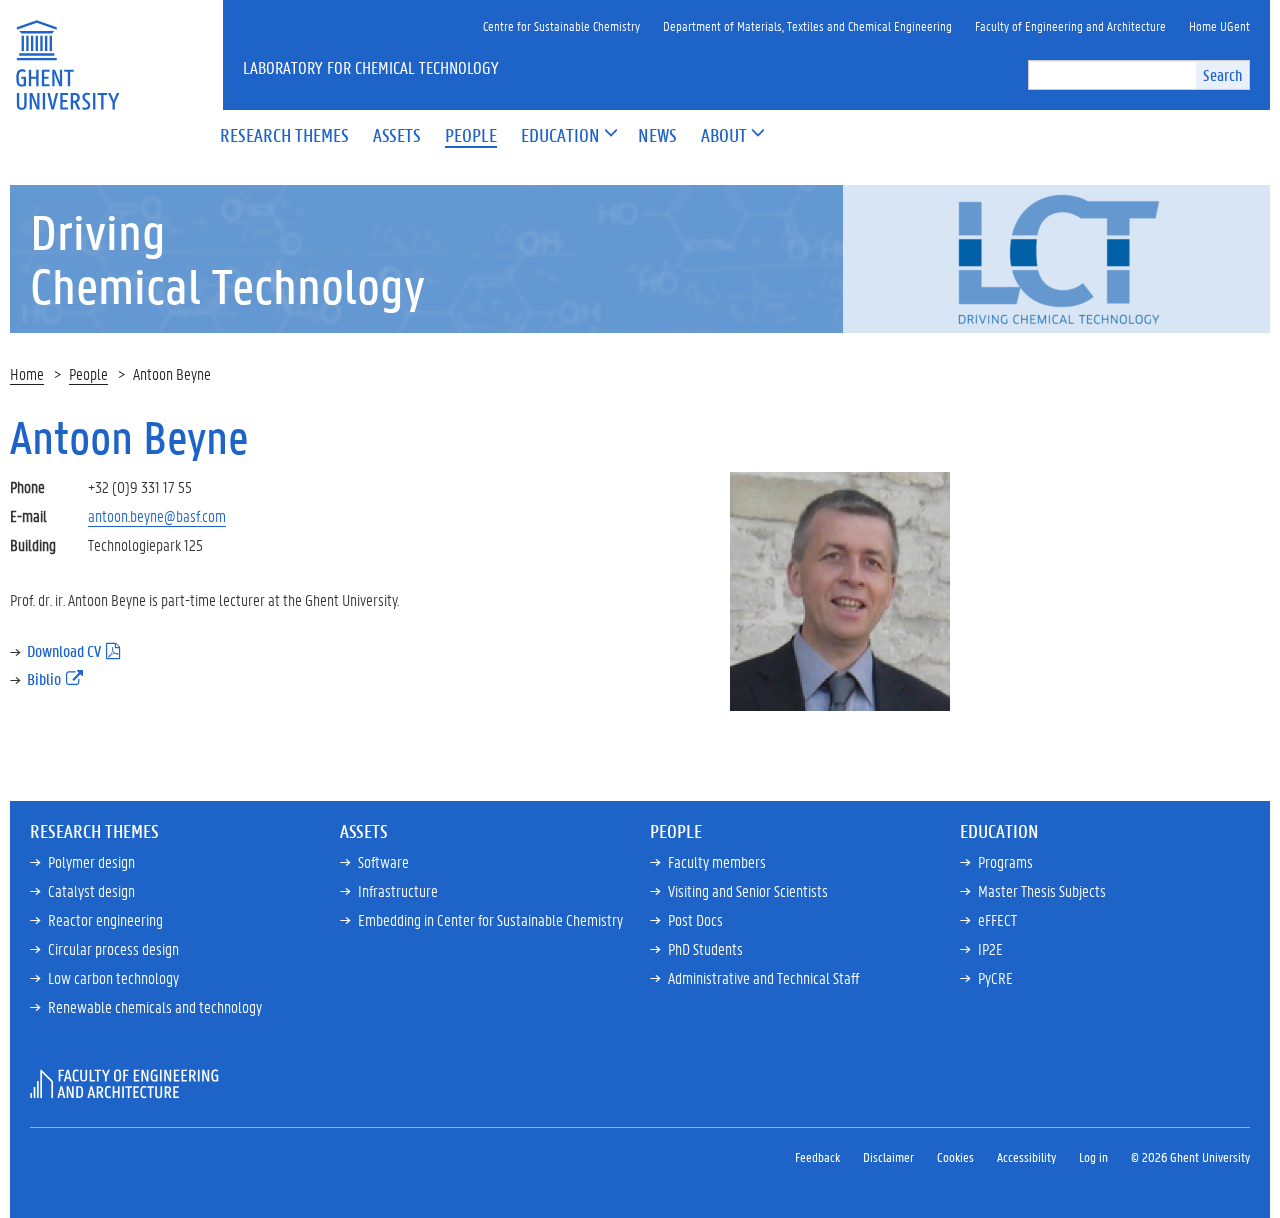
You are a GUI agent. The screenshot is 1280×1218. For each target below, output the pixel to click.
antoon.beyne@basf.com (157, 515)
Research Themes (94, 831)
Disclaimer (888, 1156)
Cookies (955, 1156)
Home (27, 373)
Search (1222, 74)
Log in (1093, 1156)
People (88, 373)
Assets (364, 831)
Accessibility (1026, 1156)
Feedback (817, 1156)
